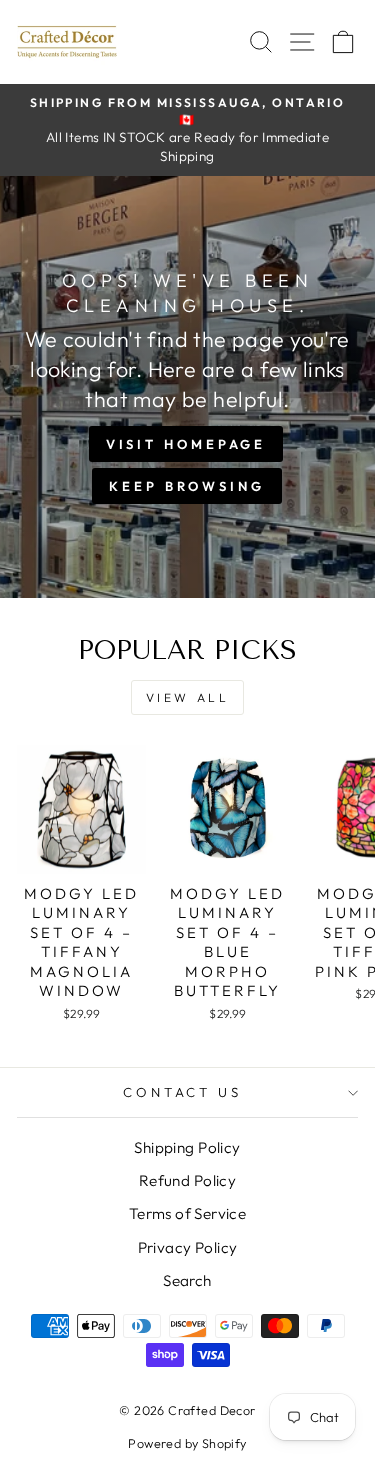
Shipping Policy (187, 1147)
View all (188, 697)
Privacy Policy (188, 1247)
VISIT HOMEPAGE (186, 444)
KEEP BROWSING (187, 486)
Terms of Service (188, 1213)
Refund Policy (187, 1180)
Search (187, 1280)
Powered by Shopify (187, 1443)
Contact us (183, 1092)
